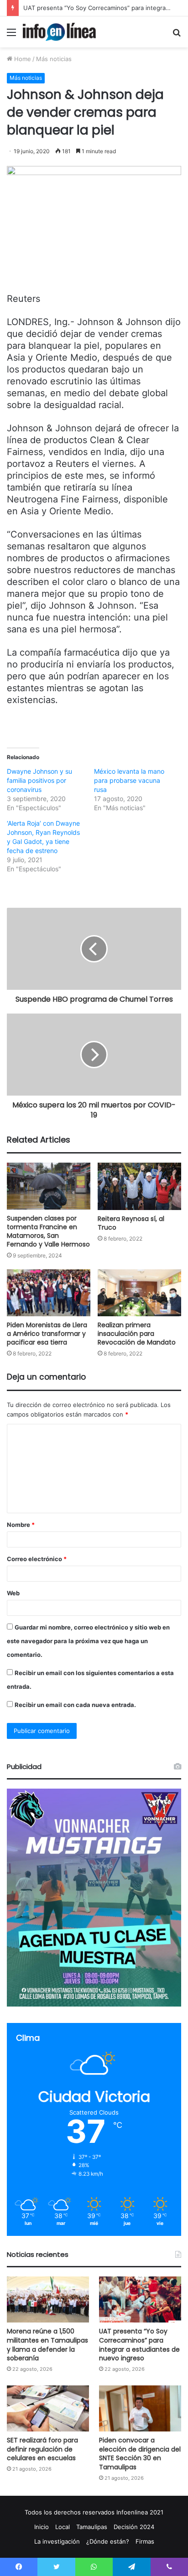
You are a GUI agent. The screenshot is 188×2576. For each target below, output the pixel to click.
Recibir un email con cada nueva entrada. (75, 1705)
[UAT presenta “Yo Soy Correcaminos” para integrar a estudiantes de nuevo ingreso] (140, 2299)
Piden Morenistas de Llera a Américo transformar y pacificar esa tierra (47, 1334)
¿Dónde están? (108, 2541)
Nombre (21, 1525)
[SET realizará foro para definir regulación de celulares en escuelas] (48, 2408)
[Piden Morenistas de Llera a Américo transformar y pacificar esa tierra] (49, 1293)
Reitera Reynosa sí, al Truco (131, 1223)
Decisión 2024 (134, 2527)
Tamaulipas (92, 2527)
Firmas (145, 2541)
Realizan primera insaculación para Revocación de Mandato (137, 1334)
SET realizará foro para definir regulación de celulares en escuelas (42, 2449)
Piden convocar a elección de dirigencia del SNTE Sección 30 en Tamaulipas (140, 2454)
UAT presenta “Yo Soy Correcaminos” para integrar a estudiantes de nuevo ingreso (139, 2345)
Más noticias (54, 59)
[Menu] (11, 35)
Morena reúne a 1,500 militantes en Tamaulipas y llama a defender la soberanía (47, 2345)
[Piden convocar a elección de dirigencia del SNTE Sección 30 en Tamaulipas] (140, 2408)
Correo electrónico (37, 1559)
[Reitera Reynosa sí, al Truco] (139, 1186)
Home (22, 59)
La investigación (57, 2541)
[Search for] (177, 35)
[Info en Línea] (59, 32)
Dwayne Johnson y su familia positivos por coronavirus (39, 780)
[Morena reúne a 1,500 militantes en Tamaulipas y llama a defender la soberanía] (48, 2299)
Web (13, 1593)
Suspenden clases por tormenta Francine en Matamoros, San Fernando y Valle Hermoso (48, 1231)
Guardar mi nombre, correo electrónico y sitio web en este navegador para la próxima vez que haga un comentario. (88, 1641)
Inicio (42, 2527)
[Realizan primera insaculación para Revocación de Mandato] (139, 1293)
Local (63, 2527)
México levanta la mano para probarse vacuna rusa (129, 780)
